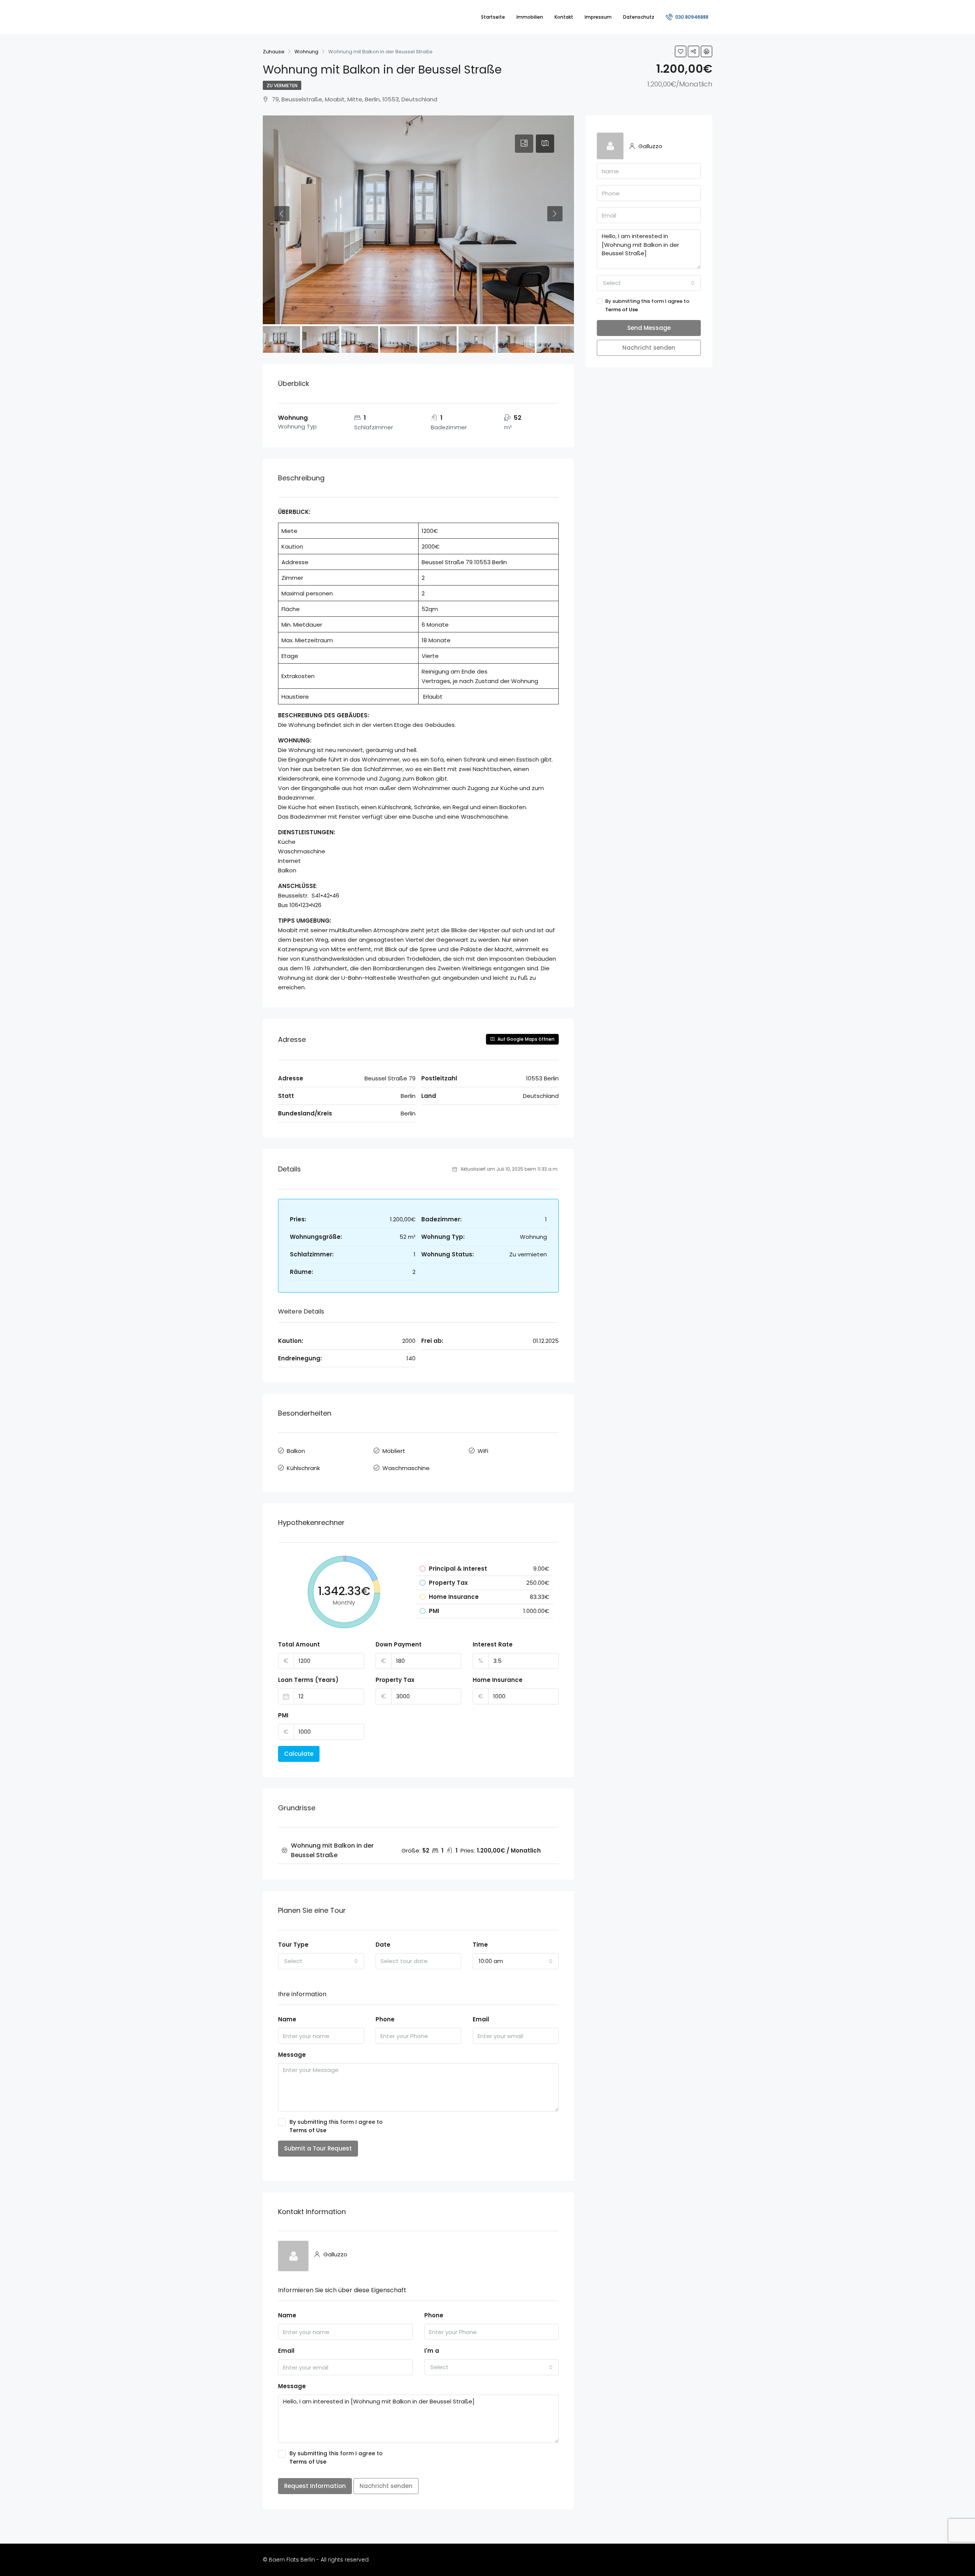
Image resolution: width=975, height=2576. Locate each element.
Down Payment (399, 1644)
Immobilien (530, 17)
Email (481, 2019)
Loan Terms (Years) (308, 1680)
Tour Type (293, 1945)
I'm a (432, 2351)
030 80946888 (691, 17)
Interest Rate (493, 1644)
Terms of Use (308, 2130)
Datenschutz (639, 17)
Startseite (493, 17)
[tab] (524, 144)
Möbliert (394, 1451)
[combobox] (321, 1961)
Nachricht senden (386, 2486)
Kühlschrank (303, 1468)
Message (292, 2055)
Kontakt (564, 17)
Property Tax (395, 1680)
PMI (283, 1715)
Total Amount (299, 1644)
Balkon (296, 1451)
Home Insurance (498, 1680)
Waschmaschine (406, 1468)
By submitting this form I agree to (336, 2126)
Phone (385, 2019)
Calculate (299, 1754)
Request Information (315, 2486)
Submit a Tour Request (318, 2148)
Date (383, 1945)
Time (480, 1945)
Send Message (649, 328)
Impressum (598, 17)
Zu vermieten (282, 86)
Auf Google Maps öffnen (525, 1039)
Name (287, 2019)
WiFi (483, 1451)
